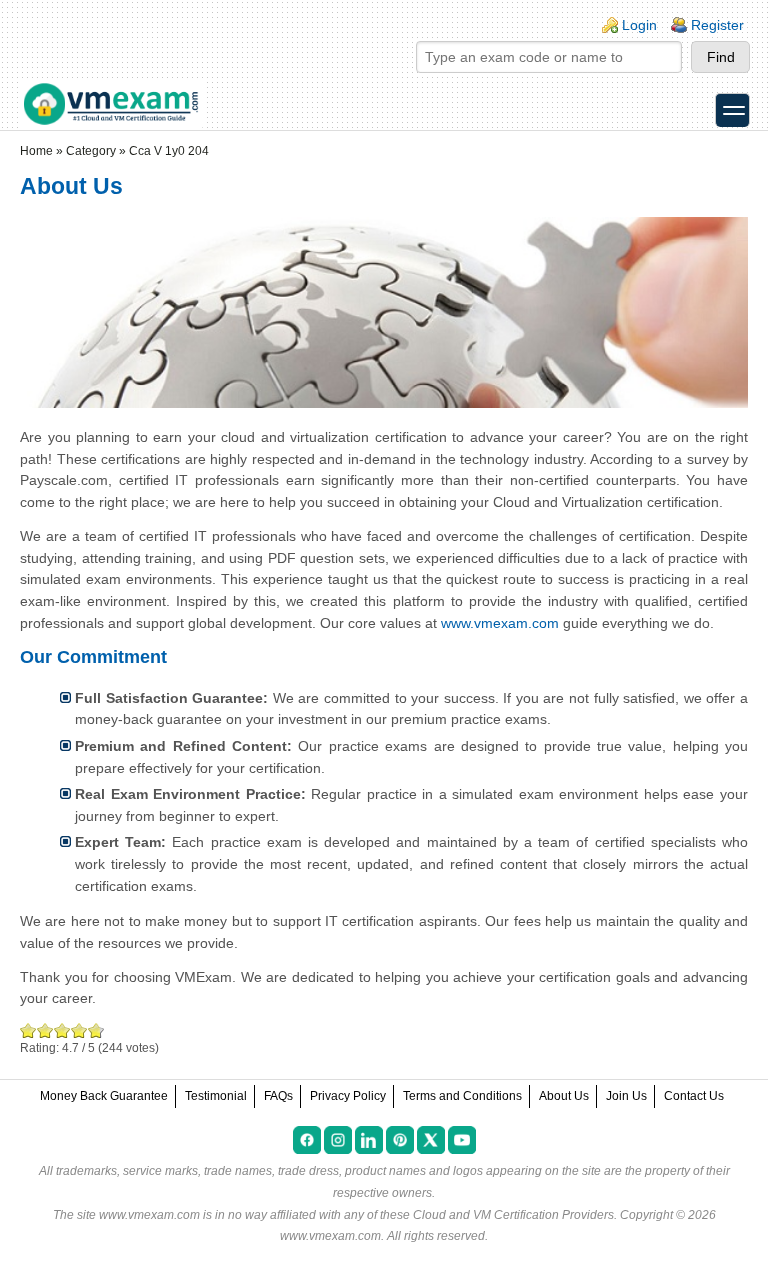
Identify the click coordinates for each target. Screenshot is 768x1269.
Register (717, 25)
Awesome (94, 1030)
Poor (28, 1030)
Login (639, 25)
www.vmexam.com (500, 623)
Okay (45, 1030)
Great (79, 1030)
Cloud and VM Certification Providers (513, 1215)
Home (36, 151)
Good (62, 1030)
